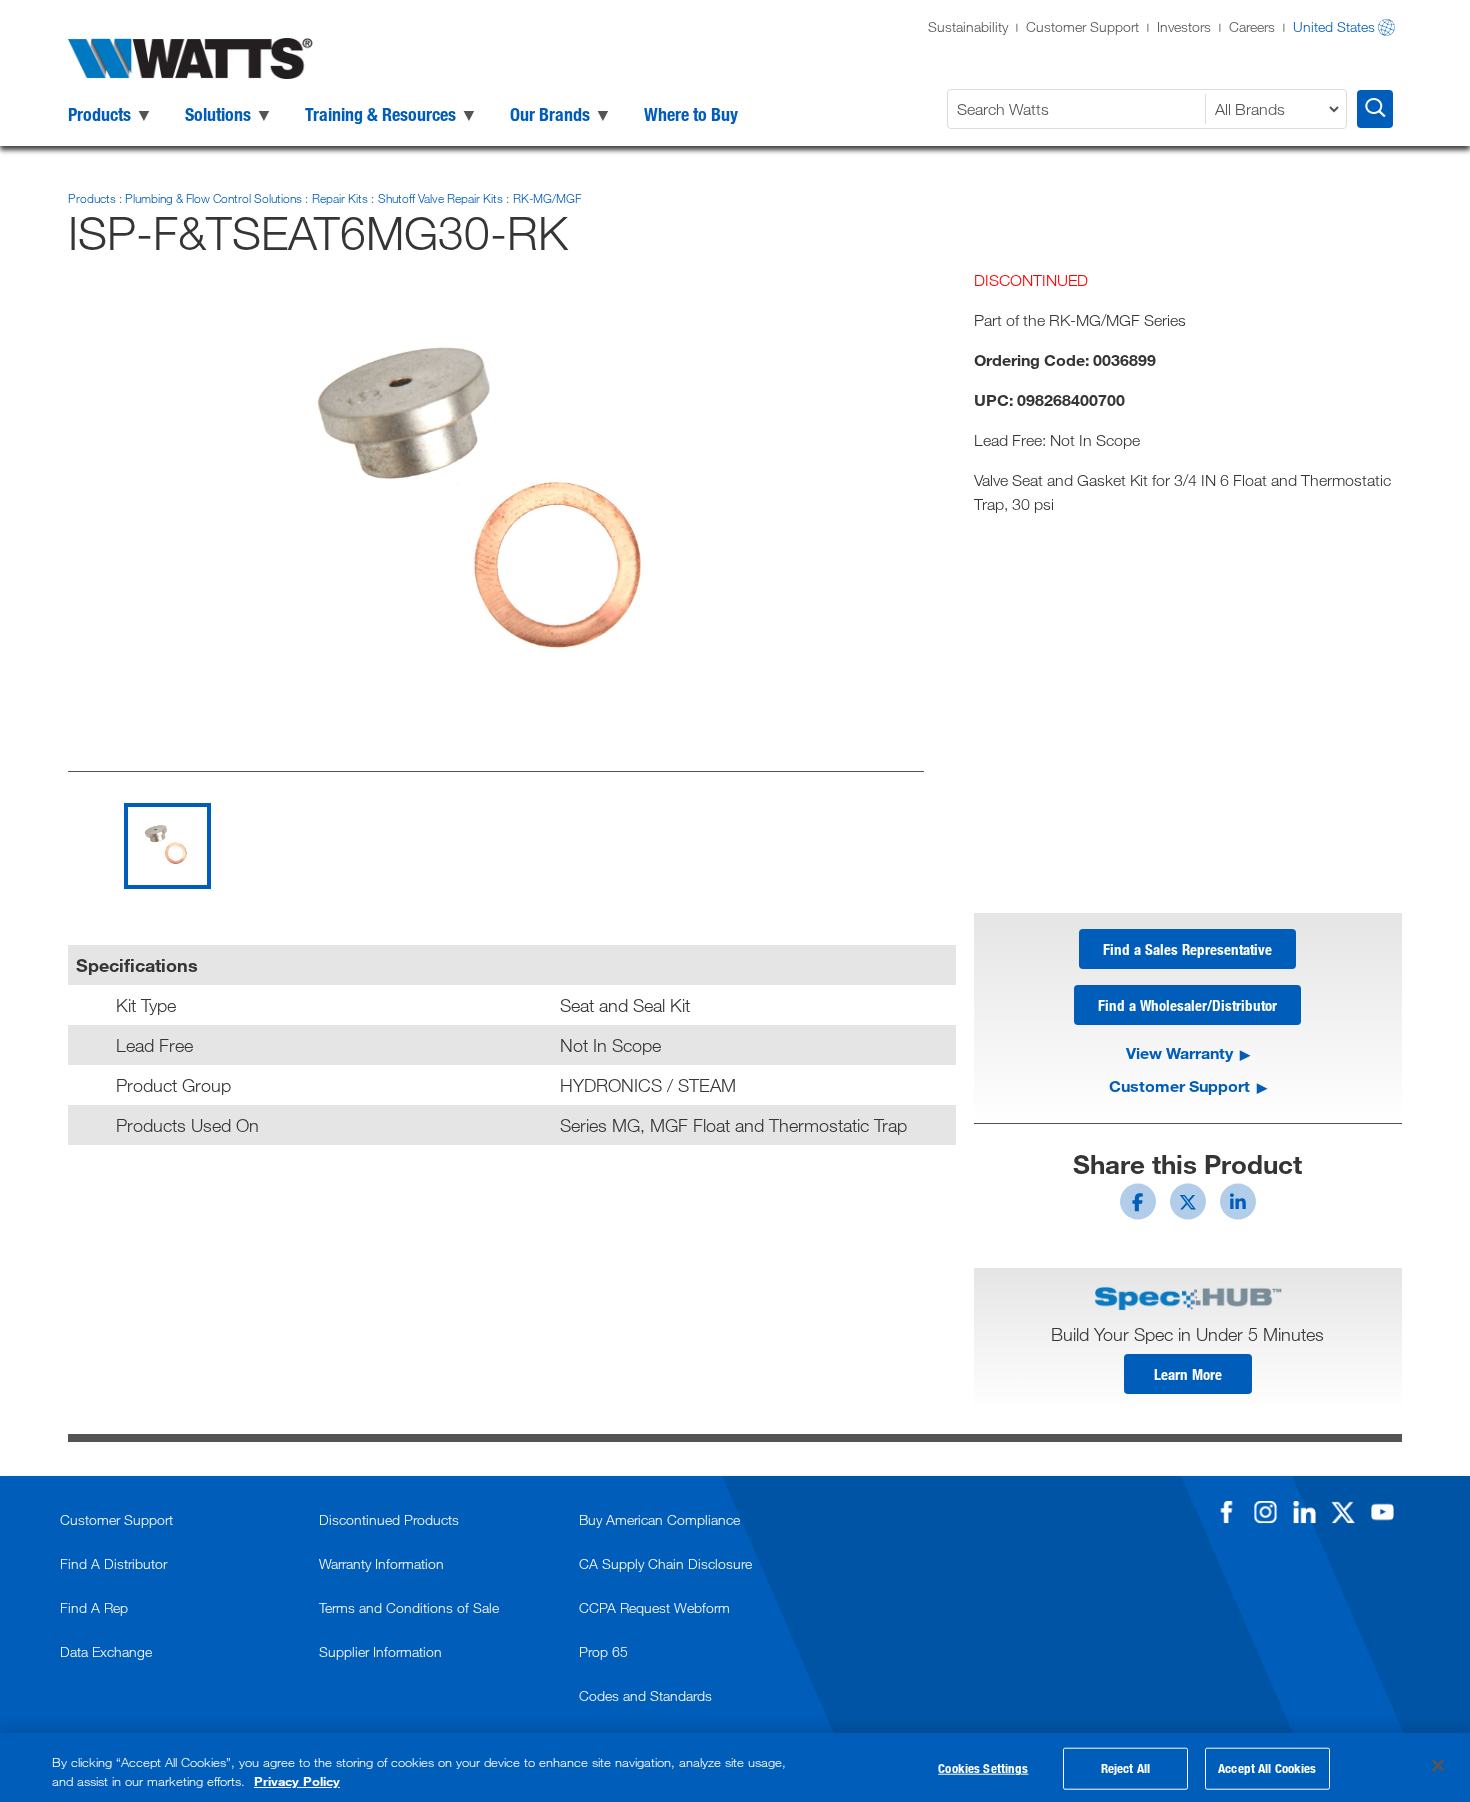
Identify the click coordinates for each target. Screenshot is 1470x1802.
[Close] (1438, 1766)
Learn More (1188, 1374)
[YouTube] (1382, 1512)
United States (1334, 26)
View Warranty (1179, 1052)
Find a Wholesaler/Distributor (1187, 1005)
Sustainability (968, 26)
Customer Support (1082, 26)
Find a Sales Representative (1187, 949)
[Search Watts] (1375, 109)
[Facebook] (1226, 1512)
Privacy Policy (297, 1781)
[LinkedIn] (1304, 1512)
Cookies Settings (983, 1768)
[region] (735, 1767)
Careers (1252, 26)
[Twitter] (1343, 1512)
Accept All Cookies (1267, 1768)
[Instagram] (1265, 1512)
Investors (1184, 26)
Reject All (1125, 1768)
